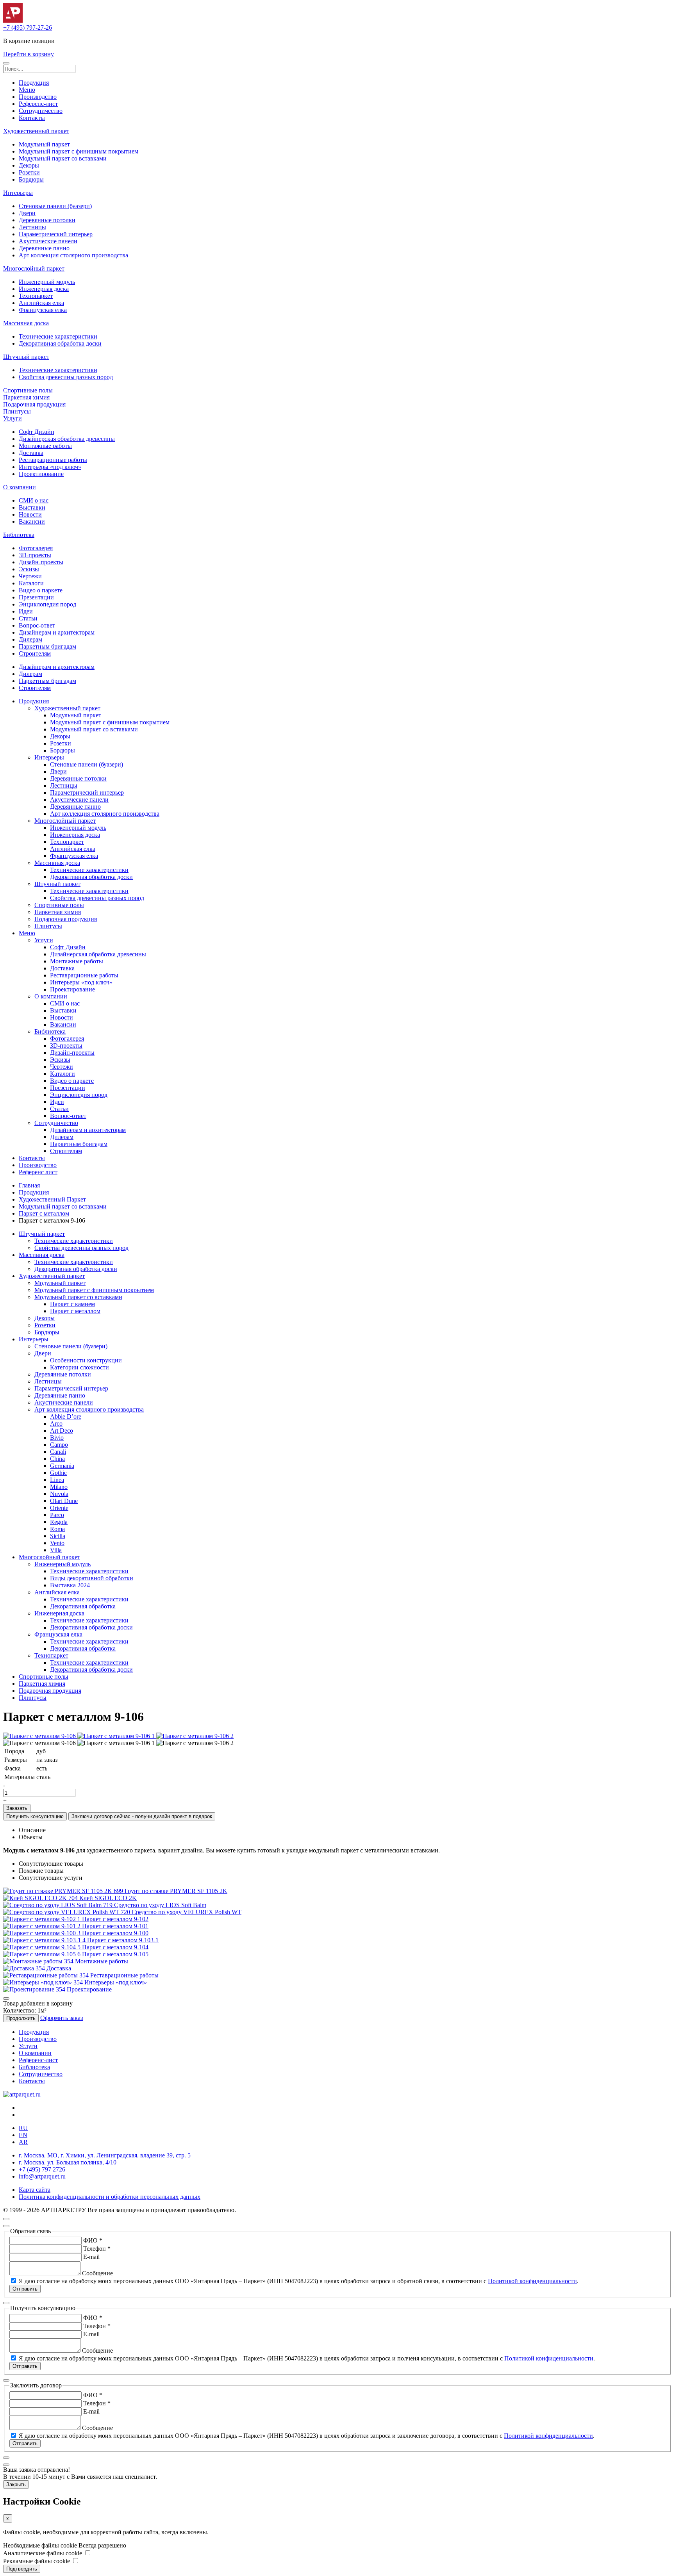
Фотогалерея (36, 548)
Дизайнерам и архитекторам (57, 632)
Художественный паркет (36, 131)
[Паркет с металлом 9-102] (43, 1919)
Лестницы (32, 227)
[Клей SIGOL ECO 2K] (41, 1898)
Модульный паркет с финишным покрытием (79, 151)
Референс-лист (38, 104)
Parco (57, 1515)
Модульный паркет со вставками (63, 158)
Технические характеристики (58, 336)
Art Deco (62, 1431)
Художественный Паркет (52, 1199)
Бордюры (31, 179)
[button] (6, 63)
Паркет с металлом (44, 1213)
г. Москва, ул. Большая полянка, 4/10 (68, 2162)
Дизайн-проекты (41, 562)
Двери (27, 213)
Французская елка (43, 310)
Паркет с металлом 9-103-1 (123, 1940)
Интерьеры (18, 193)
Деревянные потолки (47, 220)
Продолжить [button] (21, 2018)
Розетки (29, 172)
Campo (59, 1445)
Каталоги (31, 583)
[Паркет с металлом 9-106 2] (195, 1736)
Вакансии (32, 521)
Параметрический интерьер (56, 234)
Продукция (34, 83)
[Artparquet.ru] (13, 21)
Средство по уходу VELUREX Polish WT (187, 1912)
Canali (58, 1452)
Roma (57, 1529)
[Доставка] (25, 1968)
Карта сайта (35, 2190)
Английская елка (41, 303)
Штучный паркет (26, 357)
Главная (29, 1185)
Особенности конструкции (86, 1360)
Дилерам (30, 639)
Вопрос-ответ (37, 625)
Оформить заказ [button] (62, 2018)
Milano (59, 1487)
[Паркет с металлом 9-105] (43, 1954)
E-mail (91, 2257)
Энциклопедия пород (47, 604)
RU (23, 2128)
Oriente (59, 1508)
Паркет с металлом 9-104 (115, 1947)
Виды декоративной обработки (92, 1578)
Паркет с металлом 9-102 (115, 1919)
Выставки (32, 507)
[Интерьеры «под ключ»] (44, 1982)
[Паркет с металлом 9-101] (43, 1926)
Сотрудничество (41, 111)
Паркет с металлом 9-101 (115, 1926)
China (57, 1459)
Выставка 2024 (70, 1585)
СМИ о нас (34, 500)
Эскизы (29, 569)
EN (23, 2135)
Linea (57, 1480)
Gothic (58, 1473)
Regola (59, 1522)
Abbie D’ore (66, 1416)
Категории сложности (79, 1367)
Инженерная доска (44, 289)
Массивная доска (26, 323)
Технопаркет (36, 296)
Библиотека (19, 535)
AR (23, 2142)
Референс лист (38, 1172)
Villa (56, 1550)
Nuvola (59, 1494)
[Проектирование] (35, 1989)
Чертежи (30, 576)
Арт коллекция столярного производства (73, 255)
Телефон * (97, 2249)
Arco (56, 1423)
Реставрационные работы (53, 460)
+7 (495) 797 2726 (42, 2169)
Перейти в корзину (29, 54)
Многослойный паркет (34, 268)
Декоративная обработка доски (60, 343)
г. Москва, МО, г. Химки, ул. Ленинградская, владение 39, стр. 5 (105, 2155)
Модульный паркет (44, 144)
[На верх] (6, 2219)
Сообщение (97, 2273)
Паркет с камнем (72, 1304)
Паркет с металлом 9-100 (115, 1933)
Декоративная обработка (83, 1606)
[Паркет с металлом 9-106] (40, 1736)
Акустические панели (48, 241)
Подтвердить (22, 2569)
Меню (27, 90)
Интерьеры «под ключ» (50, 467)
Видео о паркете (41, 590)
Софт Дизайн (37, 432)
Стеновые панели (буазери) (55, 206)
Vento (57, 1543)
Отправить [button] (25, 2289)
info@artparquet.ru (42, 2176)
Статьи (28, 618)
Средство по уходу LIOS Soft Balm (160, 1905)
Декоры (29, 165)
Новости (30, 514)
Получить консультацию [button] (35, 1816)
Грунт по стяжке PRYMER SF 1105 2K (176, 1891)
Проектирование (41, 474)
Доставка (31, 453)
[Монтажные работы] (39, 1961)
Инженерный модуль (47, 282)
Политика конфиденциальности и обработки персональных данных (110, 2197)
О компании (20, 487)
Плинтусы (17, 411)
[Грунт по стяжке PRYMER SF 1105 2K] (64, 1891)
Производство (38, 97)
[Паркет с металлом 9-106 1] (117, 1736)
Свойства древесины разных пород (66, 377)
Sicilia (58, 1536)
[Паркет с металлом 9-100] (43, 1933)
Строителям (35, 653)
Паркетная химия (26, 397)
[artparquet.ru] (22, 2094)
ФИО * (93, 2240)
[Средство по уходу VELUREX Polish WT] (67, 1912)
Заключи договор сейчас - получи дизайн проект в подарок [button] (142, 1816)
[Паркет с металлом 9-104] (43, 1947)
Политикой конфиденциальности (532, 2281)
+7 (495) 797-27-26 (28, 28)
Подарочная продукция (34, 404)
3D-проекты (35, 555)
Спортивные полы (28, 390)
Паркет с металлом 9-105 (115, 1954)
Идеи (26, 611)
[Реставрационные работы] (47, 1975)
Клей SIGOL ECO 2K (108, 1898)
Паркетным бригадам (47, 646)
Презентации (36, 597)
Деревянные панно (44, 248)
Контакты (32, 118)
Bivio (57, 1438)
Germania (62, 1466)
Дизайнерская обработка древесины (67, 439)
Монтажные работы (45, 446)
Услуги (12, 418)
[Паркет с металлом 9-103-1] (45, 1940)
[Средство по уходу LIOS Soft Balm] (59, 1905)
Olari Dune (64, 1501)
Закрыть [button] (16, 2484)
